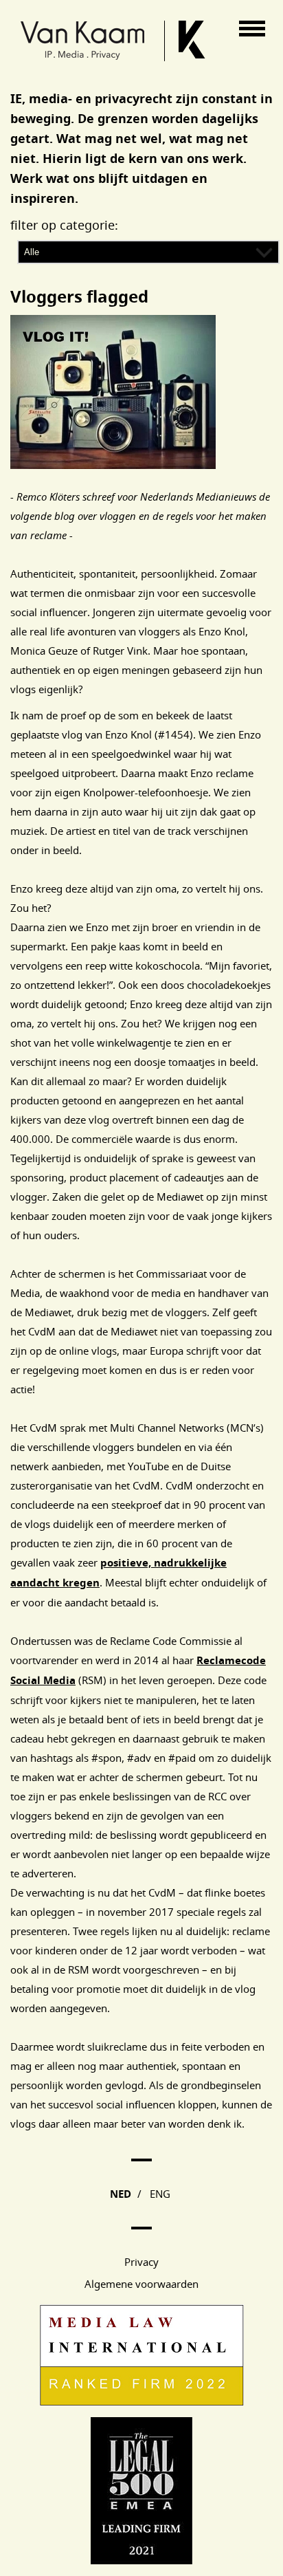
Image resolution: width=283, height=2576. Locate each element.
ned (121, 2194)
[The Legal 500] (141, 2560)
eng (160, 2194)
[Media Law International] (142, 2402)
